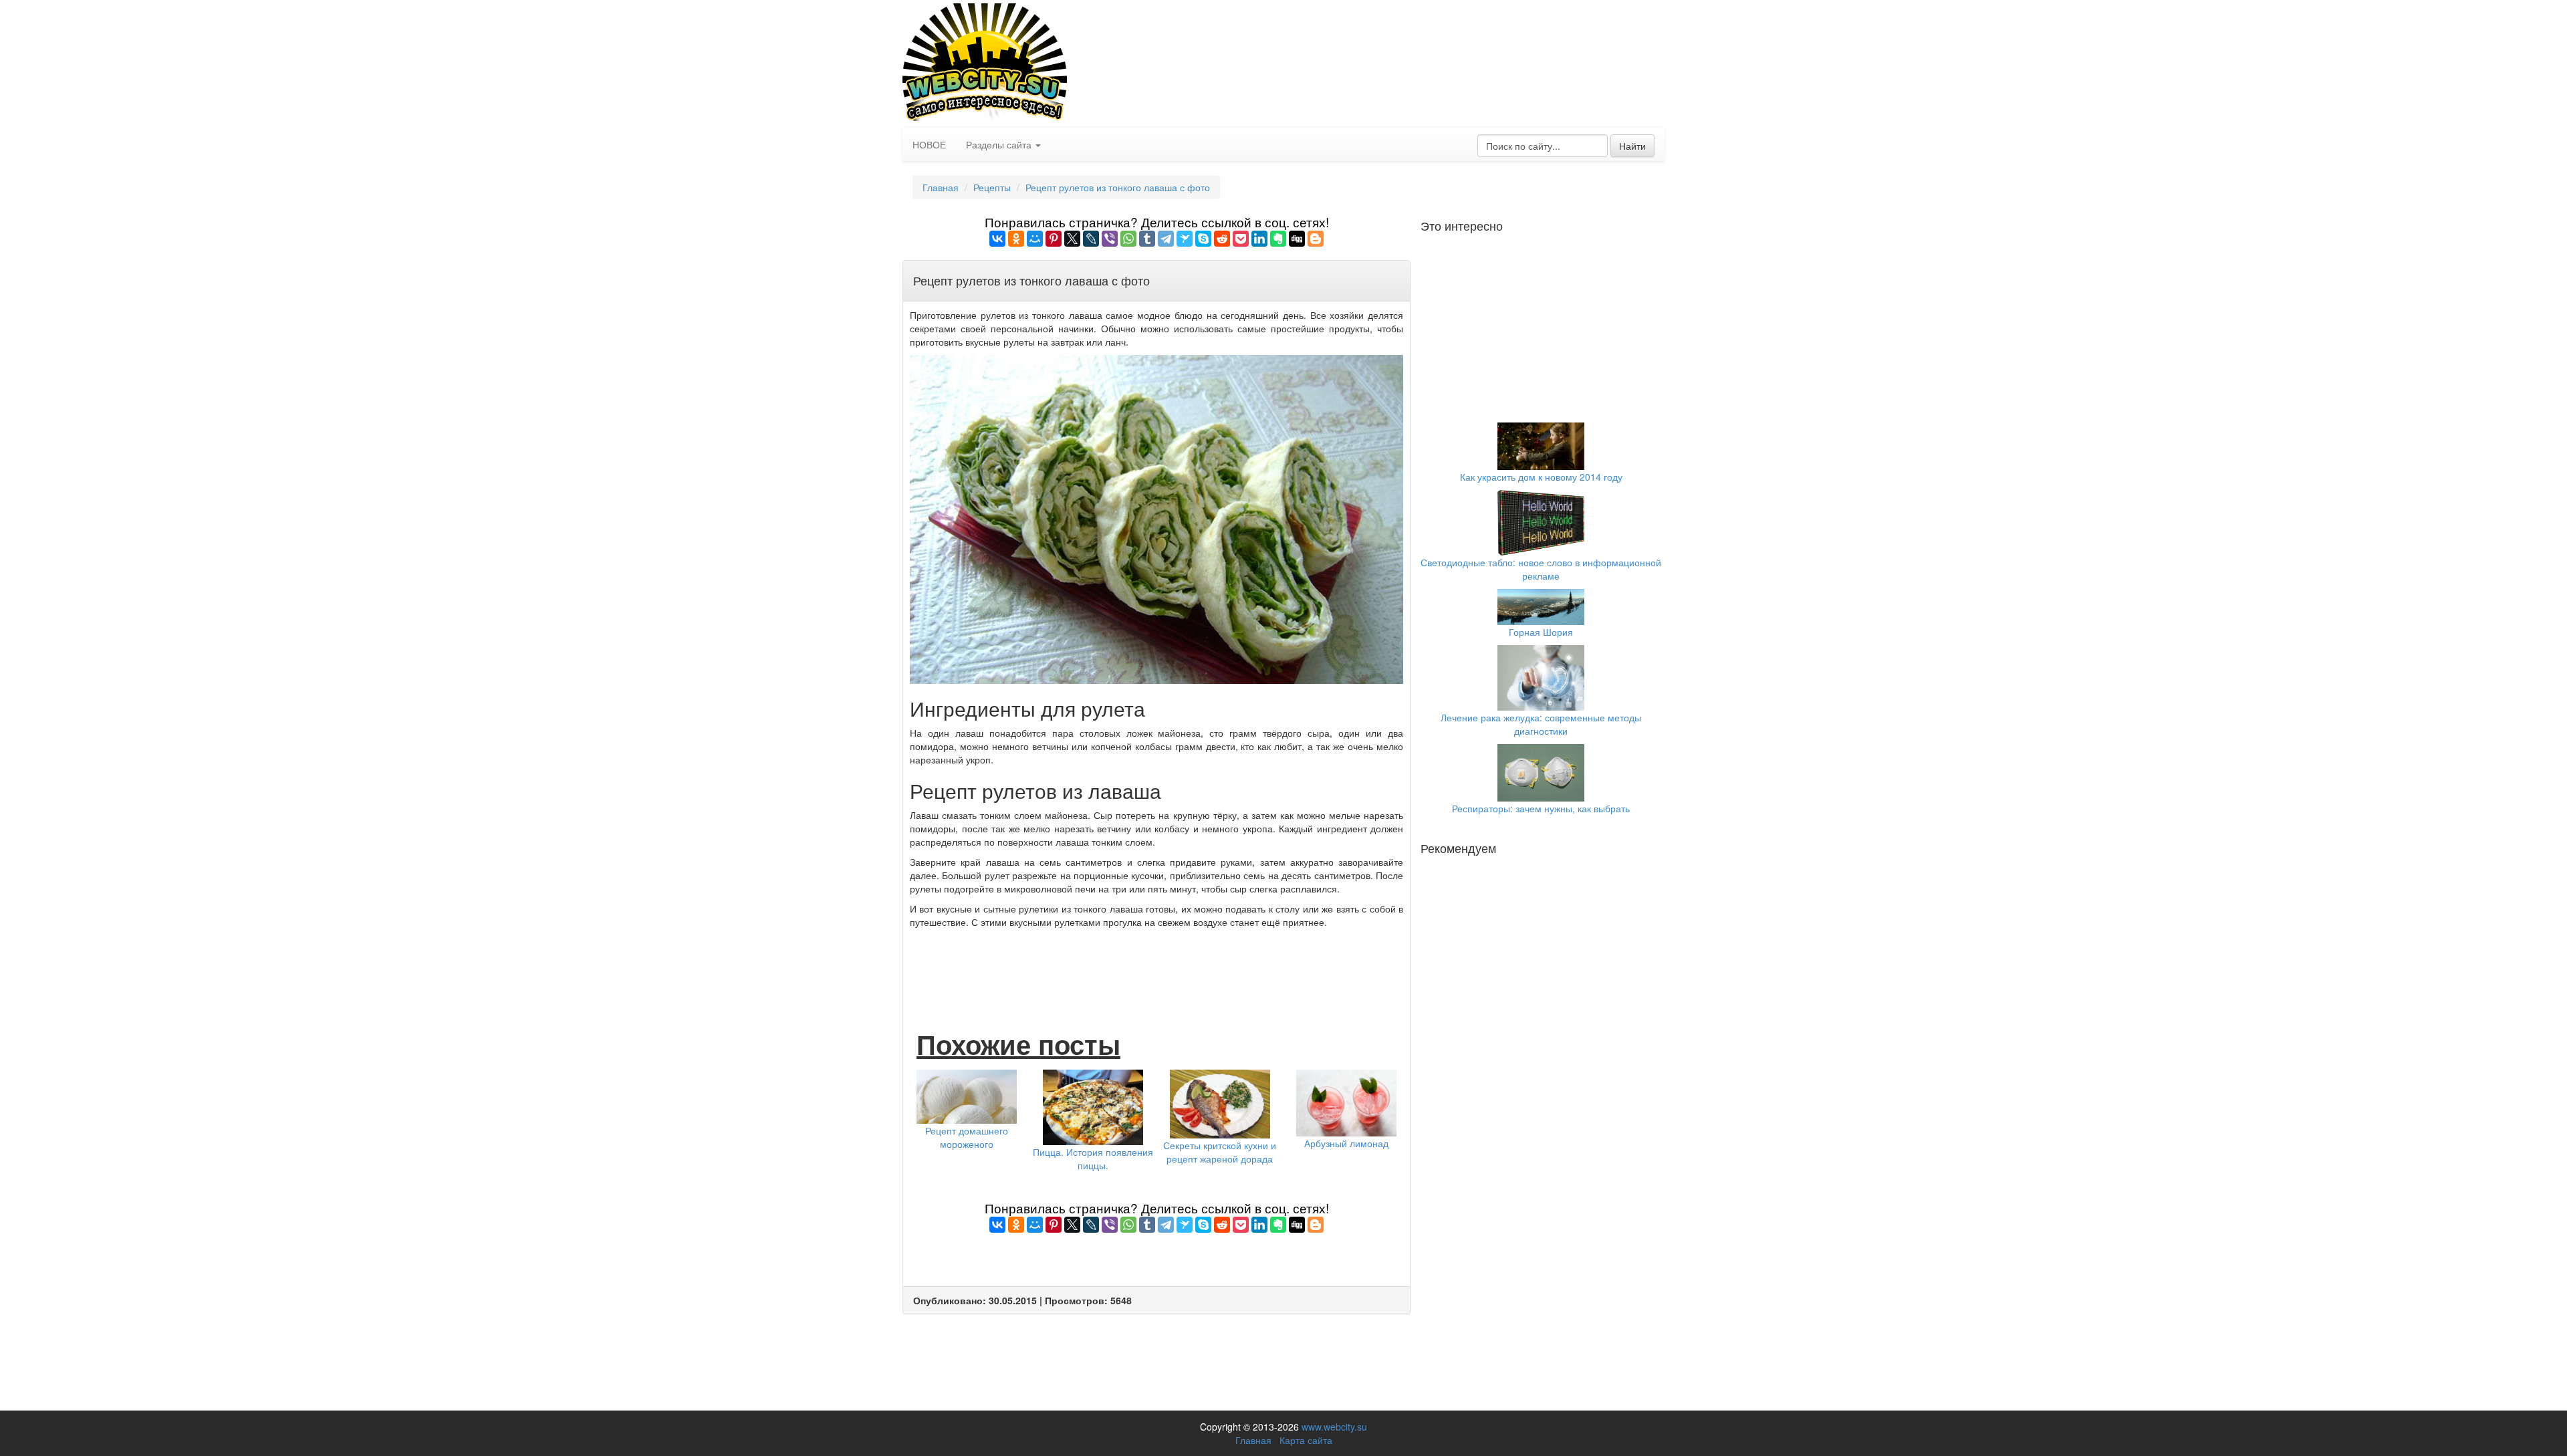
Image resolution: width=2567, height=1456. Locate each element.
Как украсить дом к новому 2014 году (1541, 477)
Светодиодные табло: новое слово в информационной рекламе (1541, 569)
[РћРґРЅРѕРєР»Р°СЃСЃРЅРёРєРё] (1016, 239)
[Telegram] (1166, 239)
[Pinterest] (1054, 239)
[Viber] (1110, 239)
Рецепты (992, 187)
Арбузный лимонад (1346, 1143)
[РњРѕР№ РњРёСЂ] (1035, 239)
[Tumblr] (1147, 239)
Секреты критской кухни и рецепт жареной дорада (1220, 1152)
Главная (941, 187)
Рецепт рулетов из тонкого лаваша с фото (1118, 187)
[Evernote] (1278, 239)
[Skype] (1203, 239)
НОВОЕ (929, 144)
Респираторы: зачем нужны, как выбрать (1541, 808)
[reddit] (1222, 239)
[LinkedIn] (1259, 239)
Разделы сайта (1000, 144)
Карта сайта (1306, 1440)
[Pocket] (1241, 239)
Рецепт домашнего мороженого (967, 1137)
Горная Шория (1541, 632)
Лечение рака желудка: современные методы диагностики (1541, 724)
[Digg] (1297, 239)
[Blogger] (1316, 239)
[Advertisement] (1156, 965)
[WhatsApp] (1128, 239)
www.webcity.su (1334, 1427)
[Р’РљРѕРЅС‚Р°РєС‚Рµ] (997, 239)
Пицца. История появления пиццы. (1093, 1159)
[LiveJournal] (1091, 239)
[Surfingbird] (1185, 239)
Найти (1632, 146)
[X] (1072, 239)
